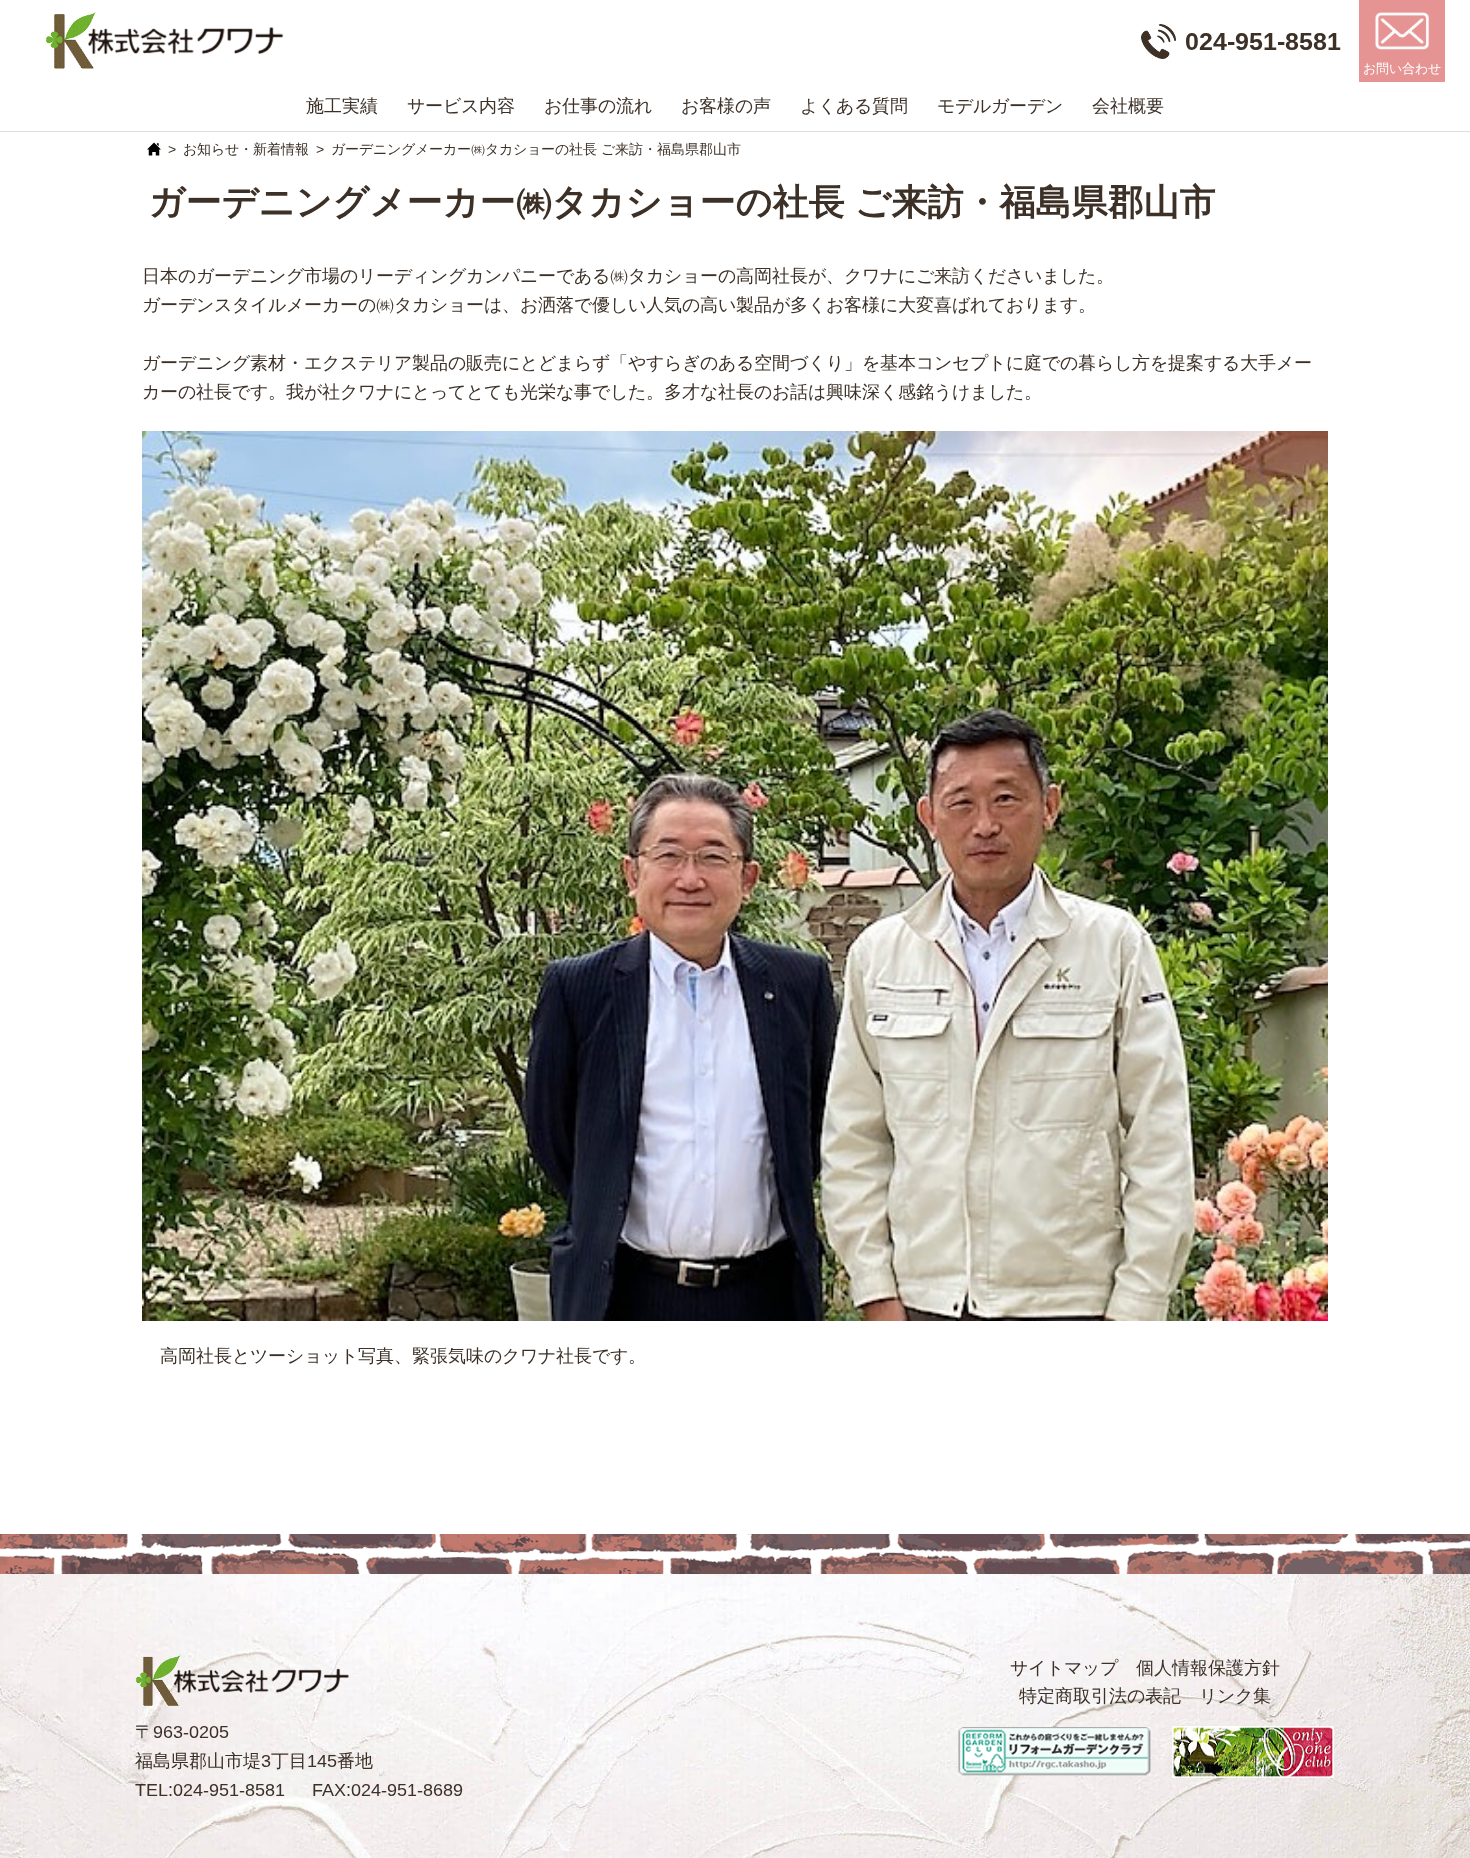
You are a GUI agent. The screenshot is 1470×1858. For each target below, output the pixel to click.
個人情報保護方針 (1208, 1668)
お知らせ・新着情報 (246, 149)
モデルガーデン (1000, 106)
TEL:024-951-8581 (210, 1790)
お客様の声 (726, 106)
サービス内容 (461, 106)
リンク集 (1235, 1696)
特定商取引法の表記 (1100, 1696)
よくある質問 (854, 106)
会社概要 (1128, 106)
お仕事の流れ (598, 106)
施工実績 (342, 106)
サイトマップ (1064, 1668)
